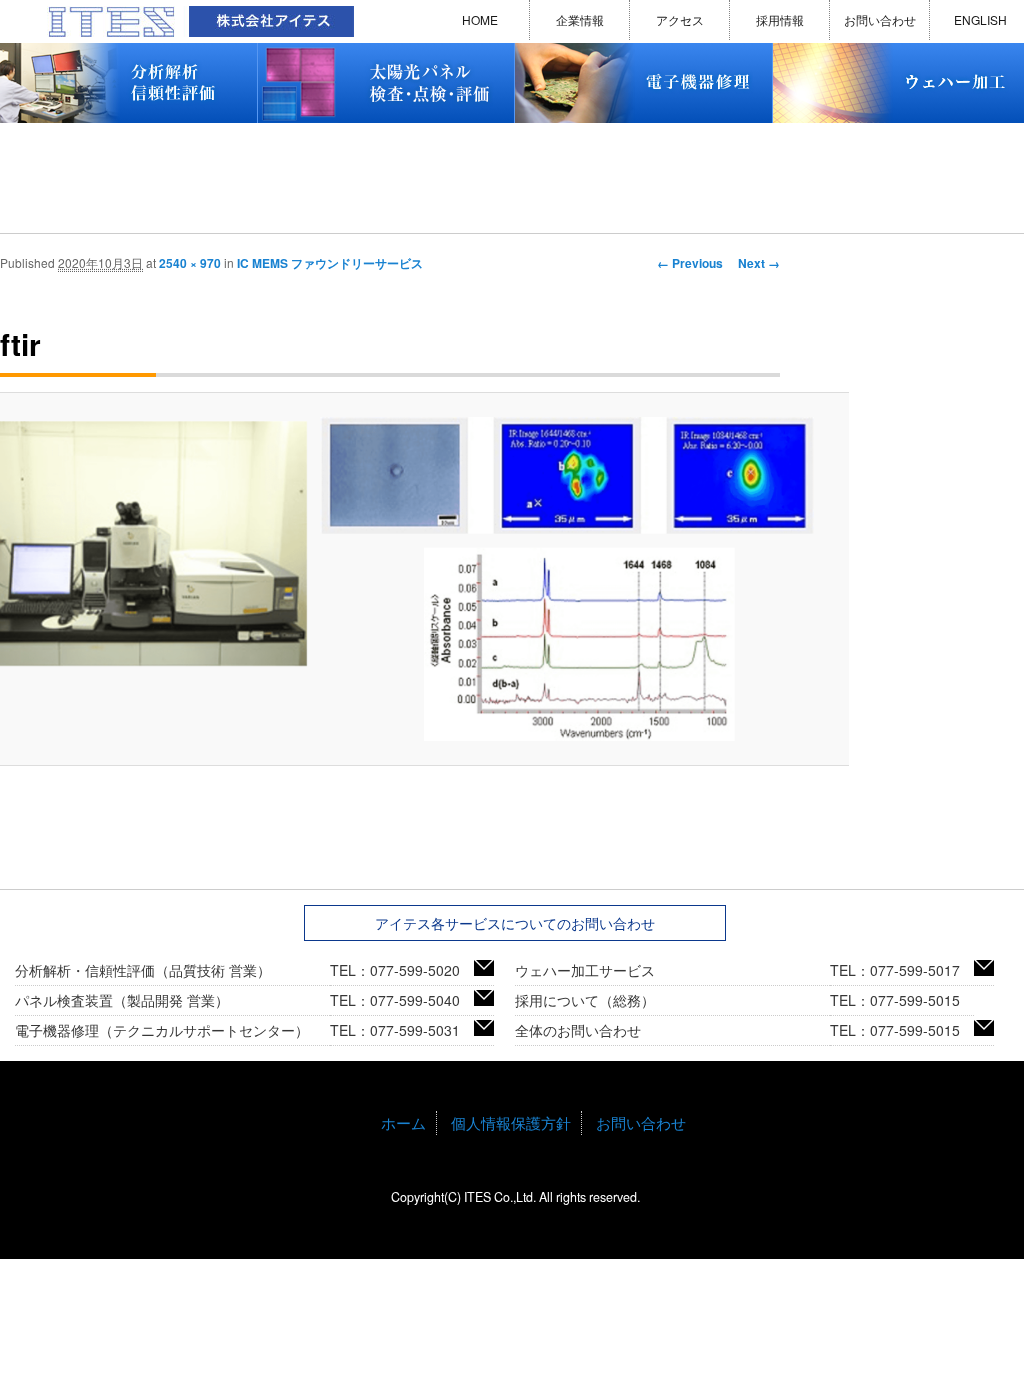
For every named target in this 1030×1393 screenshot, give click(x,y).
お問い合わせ (880, 19)
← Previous (690, 263)
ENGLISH (980, 19)
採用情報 (780, 19)
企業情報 (580, 19)
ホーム (403, 1122)
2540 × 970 (190, 263)
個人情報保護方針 (511, 1122)
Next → (759, 263)
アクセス (680, 19)
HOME (480, 19)
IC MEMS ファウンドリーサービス (330, 263)
